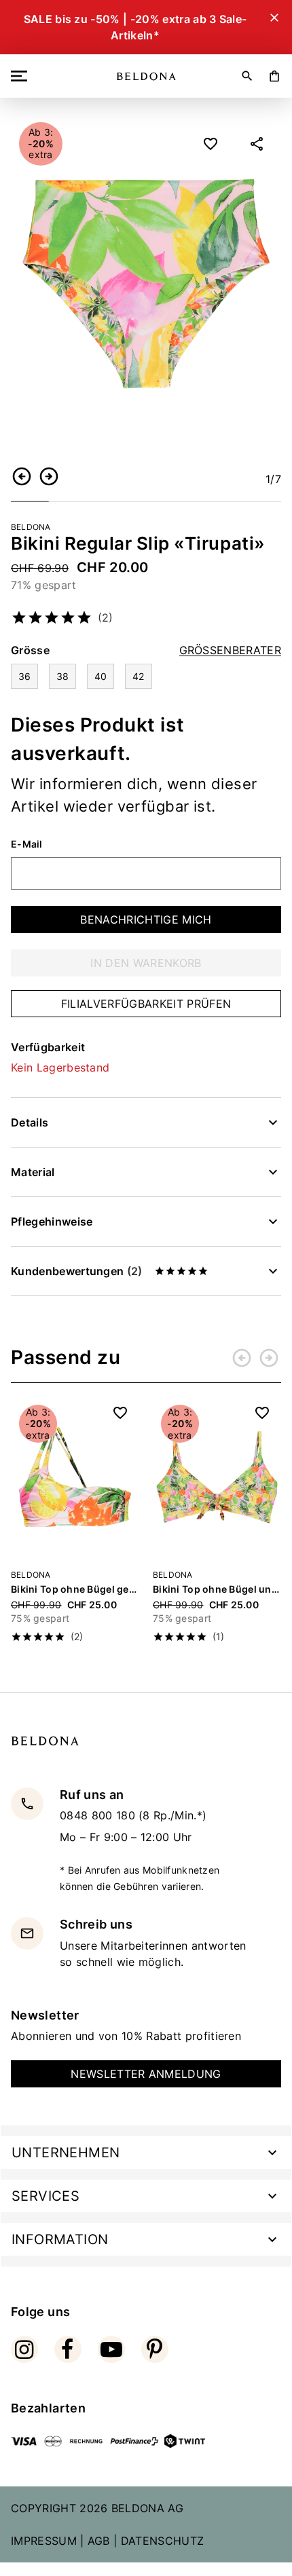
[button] (22, 476)
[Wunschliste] (211, 144)
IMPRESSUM (44, 2541)
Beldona (31, 527)
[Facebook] (68, 2349)
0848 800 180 (99, 1815)
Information (60, 2239)
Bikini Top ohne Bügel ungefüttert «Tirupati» (217, 1589)
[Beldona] (146, 76)
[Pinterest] (155, 2349)
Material (33, 1172)
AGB (99, 2541)
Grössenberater (230, 650)
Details (30, 1122)
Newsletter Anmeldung (146, 2074)
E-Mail (27, 844)
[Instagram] (24, 2349)
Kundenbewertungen (76, 1271)
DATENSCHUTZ (163, 2541)
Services (45, 2196)
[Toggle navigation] (22, 76)
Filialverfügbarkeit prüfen (146, 1004)
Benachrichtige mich (146, 920)
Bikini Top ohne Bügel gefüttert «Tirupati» (75, 1589)
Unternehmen (66, 2153)
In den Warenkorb (146, 963)
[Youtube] (111, 2349)
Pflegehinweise (52, 1221)
